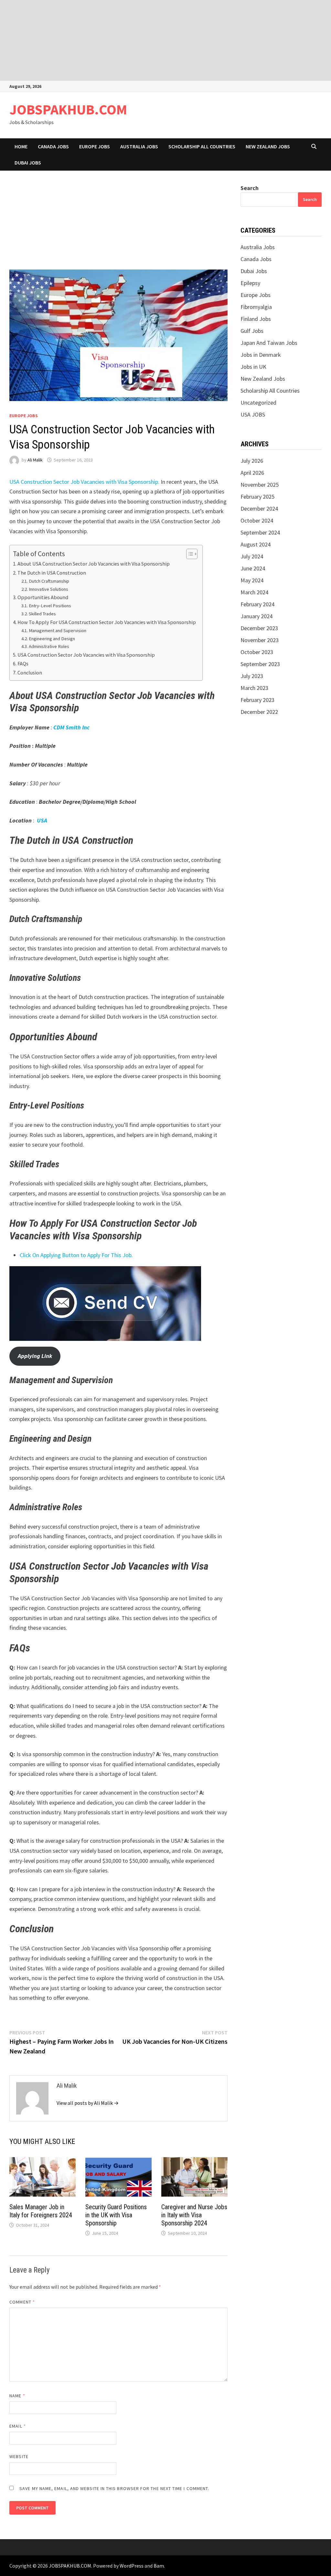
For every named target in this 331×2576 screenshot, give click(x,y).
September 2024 (260, 532)
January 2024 (256, 616)
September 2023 (260, 664)
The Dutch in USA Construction (52, 573)
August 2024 (256, 544)
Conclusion (30, 673)
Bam (159, 2566)
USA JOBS (253, 414)
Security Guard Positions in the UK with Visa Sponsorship (116, 2215)
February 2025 (257, 497)
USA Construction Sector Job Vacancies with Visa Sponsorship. (84, 482)
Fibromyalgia (256, 307)
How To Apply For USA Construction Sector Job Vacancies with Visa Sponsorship (107, 622)
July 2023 (252, 676)
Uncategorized (258, 403)
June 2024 (253, 568)
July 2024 (252, 556)
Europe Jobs (95, 146)
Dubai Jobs (28, 163)
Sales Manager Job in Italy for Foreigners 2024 (41, 2211)
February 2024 (257, 604)
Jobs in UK (253, 367)
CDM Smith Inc (71, 727)
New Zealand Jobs (268, 146)
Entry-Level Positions (50, 606)
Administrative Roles (49, 646)
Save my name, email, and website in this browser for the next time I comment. (114, 2488)
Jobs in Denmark (261, 355)
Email (18, 2426)
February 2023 (257, 700)
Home (21, 146)
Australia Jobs (139, 146)
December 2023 (259, 628)
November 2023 (260, 640)
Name (17, 2396)
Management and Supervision (58, 631)
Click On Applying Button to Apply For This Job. (76, 1255)
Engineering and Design (52, 639)
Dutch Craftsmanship (49, 581)
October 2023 (257, 652)
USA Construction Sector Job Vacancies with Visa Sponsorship (86, 655)
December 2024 (259, 509)
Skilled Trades (42, 614)
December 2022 (259, 712)
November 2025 (260, 485)
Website (19, 2456)
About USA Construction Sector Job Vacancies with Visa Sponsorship (94, 564)
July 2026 (252, 461)
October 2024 (257, 520)
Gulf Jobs (252, 331)
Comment (22, 2302)
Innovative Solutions (48, 589)
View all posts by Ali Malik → (88, 2103)
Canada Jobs (53, 146)
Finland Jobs (256, 319)
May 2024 (252, 580)
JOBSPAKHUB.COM (68, 109)
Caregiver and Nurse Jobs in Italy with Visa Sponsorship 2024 (194, 2215)
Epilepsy (250, 283)
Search (250, 188)
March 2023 (254, 688)
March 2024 (254, 592)
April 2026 (252, 473)
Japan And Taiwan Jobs (269, 343)
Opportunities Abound (43, 597)
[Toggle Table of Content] (189, 554)
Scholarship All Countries (202, 146)
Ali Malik (35, 460)
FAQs (23, 663)
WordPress (132, 2566)
